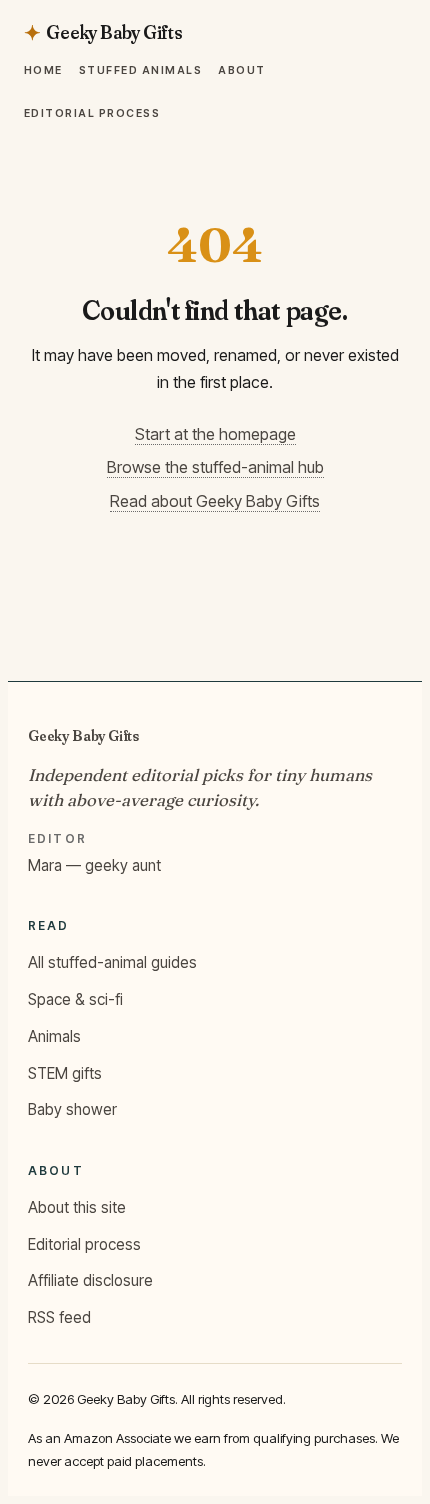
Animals (54, 1036)
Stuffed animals (140, 70)
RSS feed (59, 1317)
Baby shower (72, 1109)
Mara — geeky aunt (94, 865)
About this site (77, 1207)
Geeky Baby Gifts (83, 735)
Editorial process (92, 114)
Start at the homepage (215, 434)
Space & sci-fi (75, 999)
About (241, 70)
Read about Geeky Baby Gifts (215, 501)
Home (43, 70)
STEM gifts (65, 1073)
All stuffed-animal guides (112, 962)
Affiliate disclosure (90, 1280)
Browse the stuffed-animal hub (215, 467)
